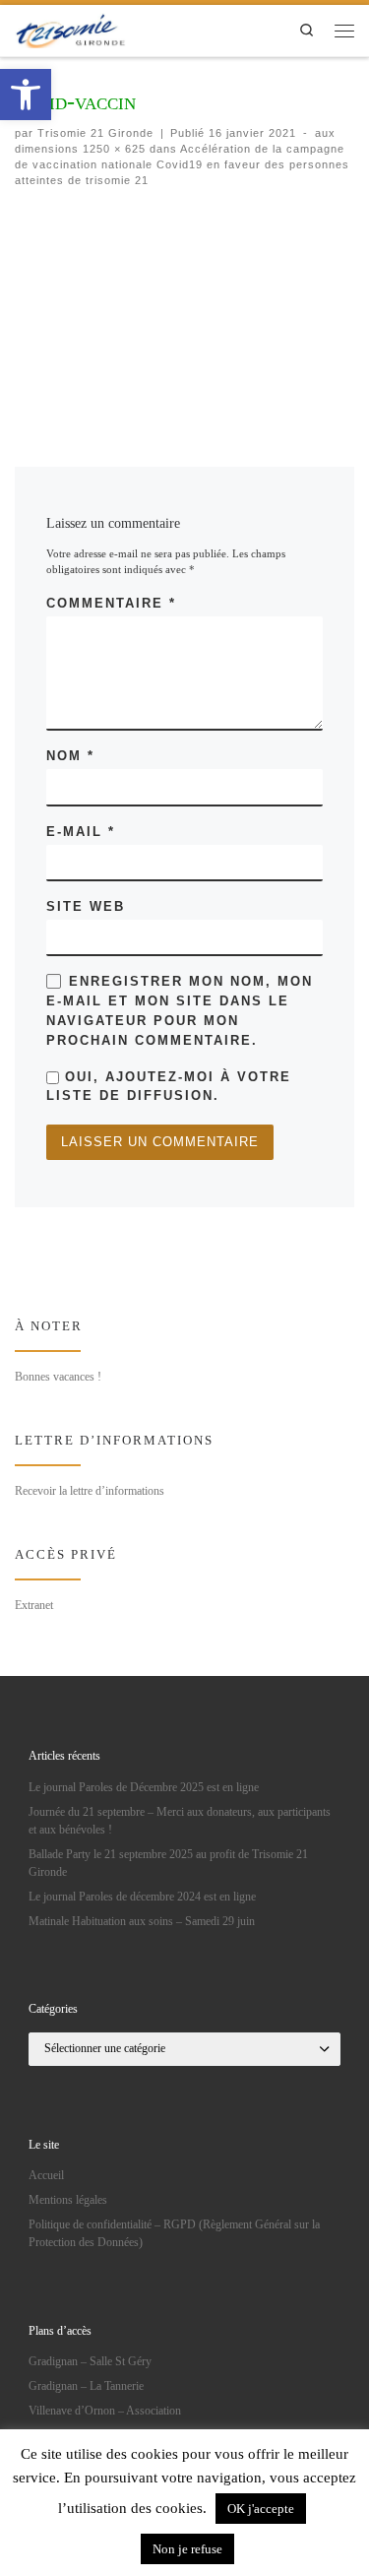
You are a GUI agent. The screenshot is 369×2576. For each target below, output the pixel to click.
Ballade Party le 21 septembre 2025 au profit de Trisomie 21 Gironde (168, 1863)
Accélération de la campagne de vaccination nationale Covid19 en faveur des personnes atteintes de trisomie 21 (182, 164)
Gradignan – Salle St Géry (90, 2361)
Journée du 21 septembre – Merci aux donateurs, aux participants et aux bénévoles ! (180, 1821)
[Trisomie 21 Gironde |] (72, 28)
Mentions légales (68, 2200)
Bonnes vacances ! (58, 1377)
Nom (70, 756)
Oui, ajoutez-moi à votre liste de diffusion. (169, 1086)
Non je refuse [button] (187, 2549)
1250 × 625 (112, 149)
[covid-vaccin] (184, 313)
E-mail (81, 832)
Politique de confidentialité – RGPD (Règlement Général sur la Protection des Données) (174, 2233)
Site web (86, 906)
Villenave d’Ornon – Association (105, 2411)
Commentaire (111, 603)
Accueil (46, 2175)
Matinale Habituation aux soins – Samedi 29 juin (142, 1921)
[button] (26, 95)
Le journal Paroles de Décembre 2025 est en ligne (144, 1787)
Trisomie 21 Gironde (95, 133)
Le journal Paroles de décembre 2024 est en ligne (142, 1897)
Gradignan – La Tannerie (86, 2386)
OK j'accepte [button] (261, 2509)
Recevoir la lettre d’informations (90, 1491)
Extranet (34, 1605)
